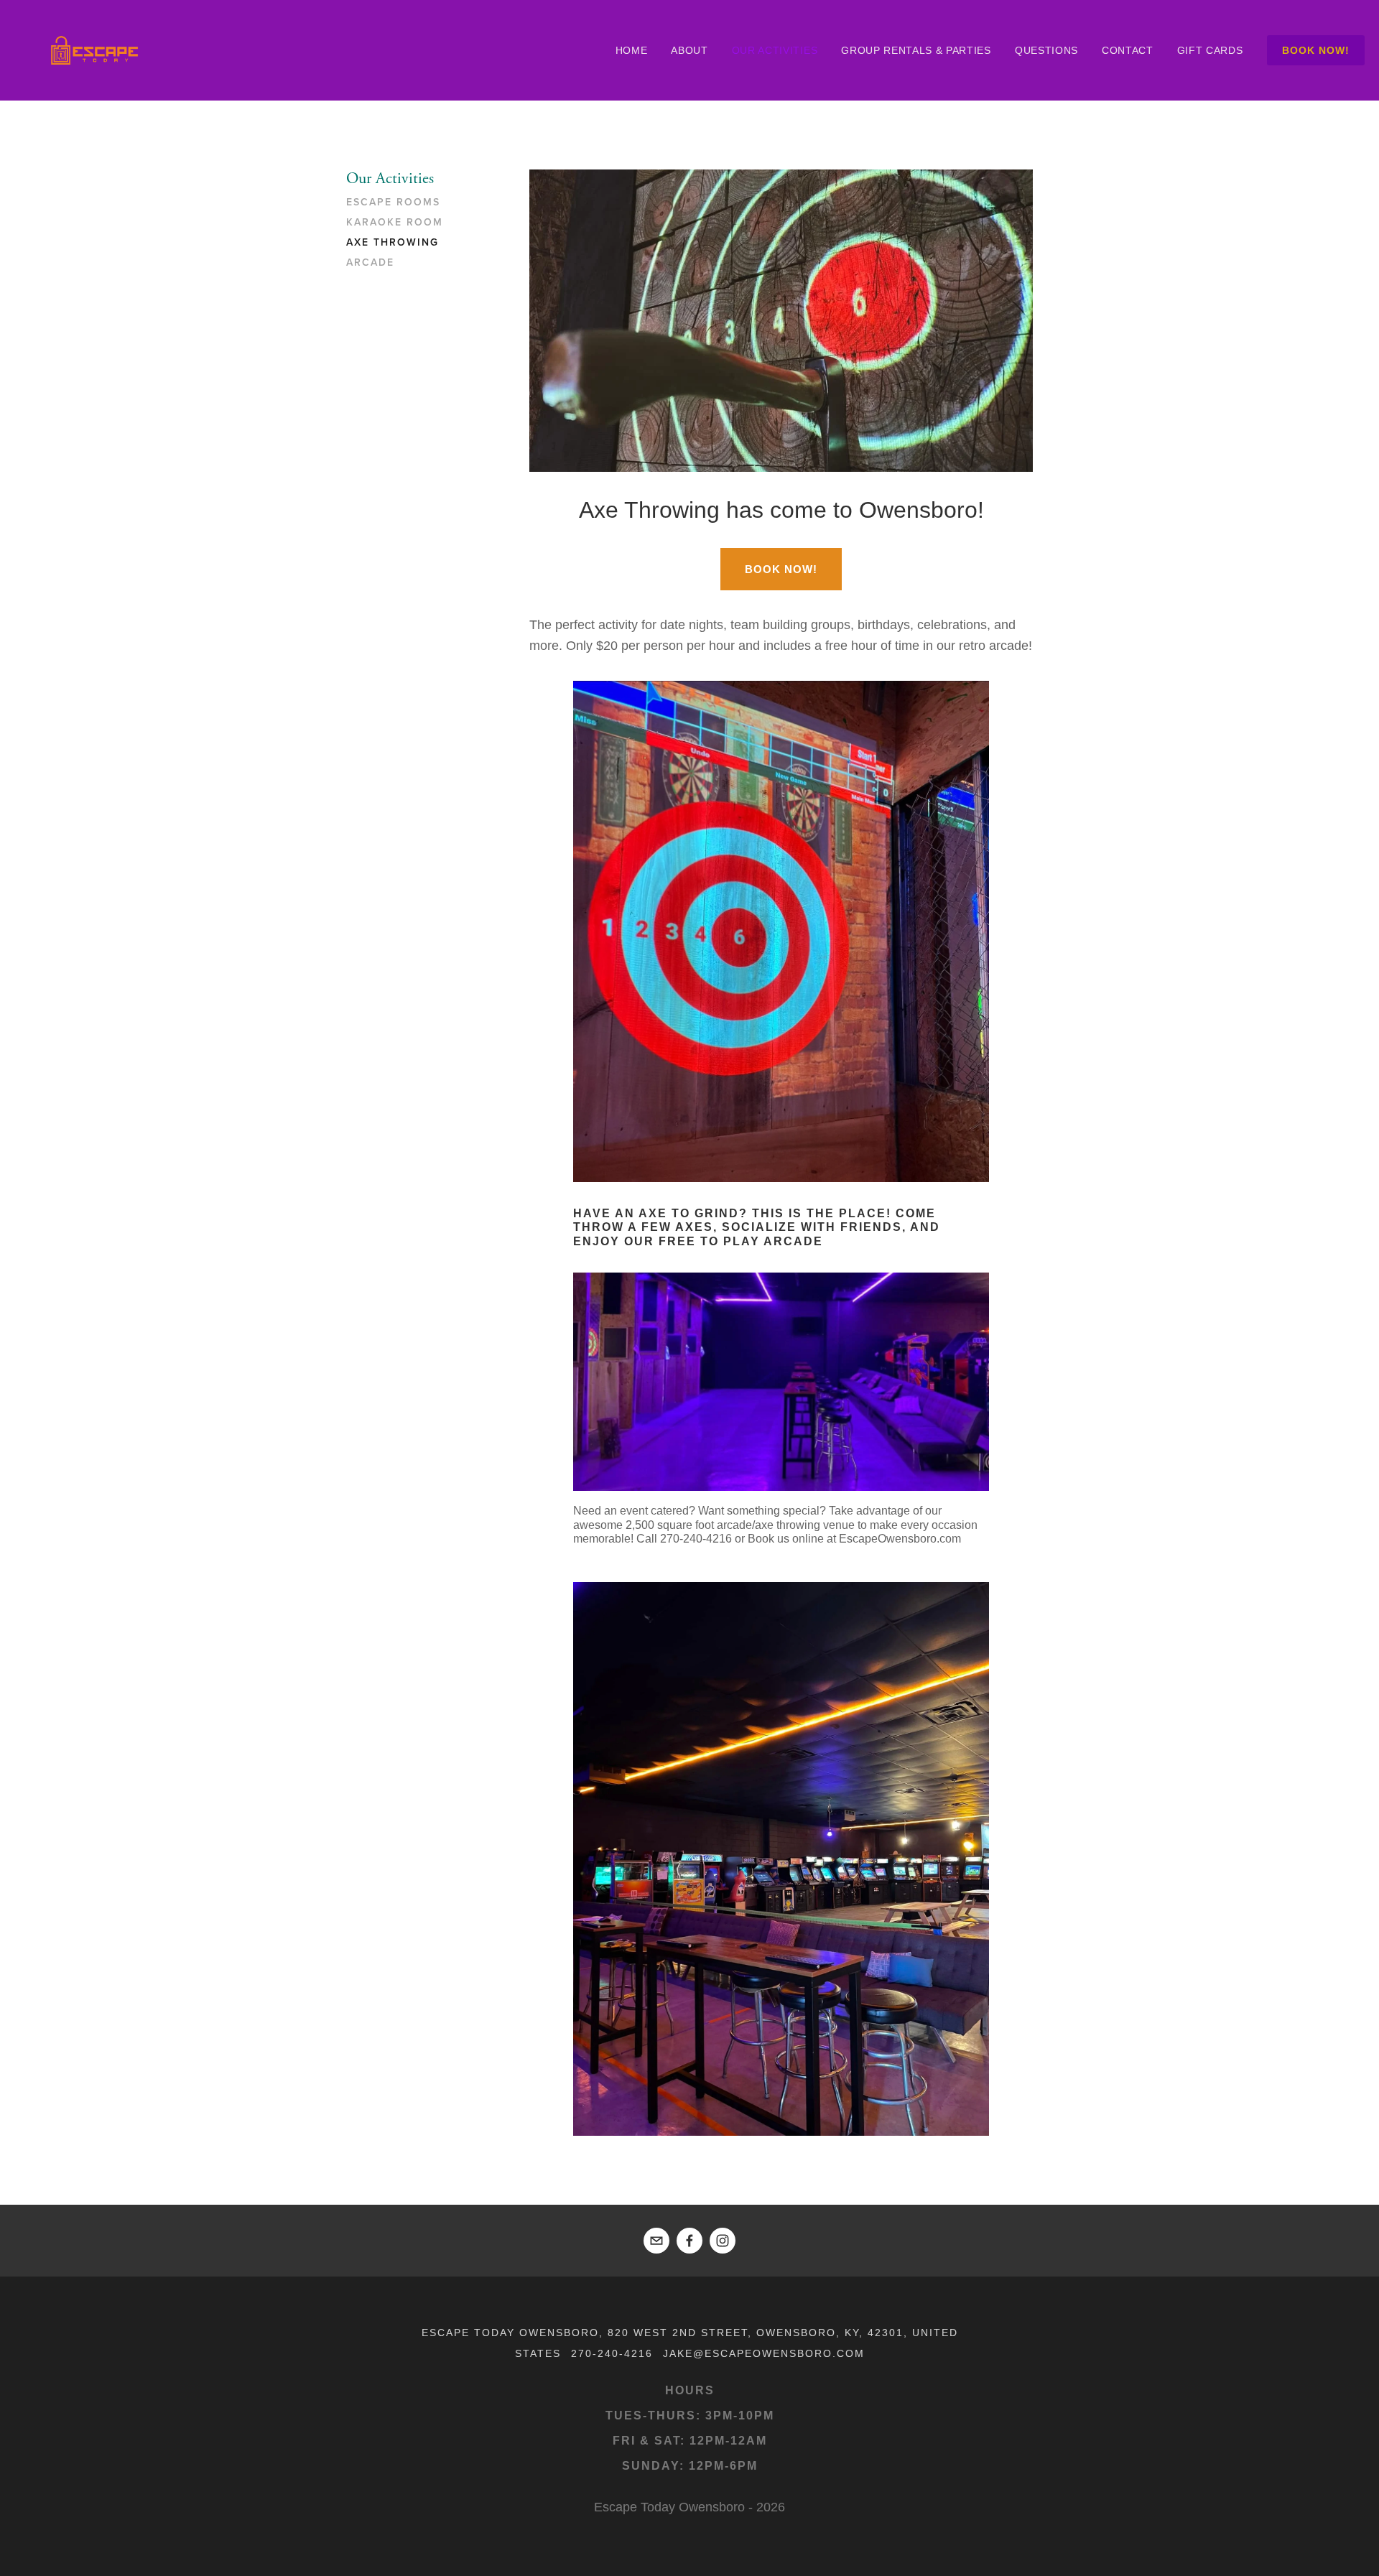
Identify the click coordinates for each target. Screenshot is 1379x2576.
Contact (1128, 50)
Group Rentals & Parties (916, 50)
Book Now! (1316, 50)
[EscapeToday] (723, 2241)
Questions (1046, 50)
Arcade (370, 263)
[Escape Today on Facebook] (689, 2241)
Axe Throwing (393, 243)
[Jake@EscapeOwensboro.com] (656, 2241)
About (689, 50)
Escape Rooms (393, 203)
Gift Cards (1210, 50)
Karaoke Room (395, 223)
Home (632, 50)
